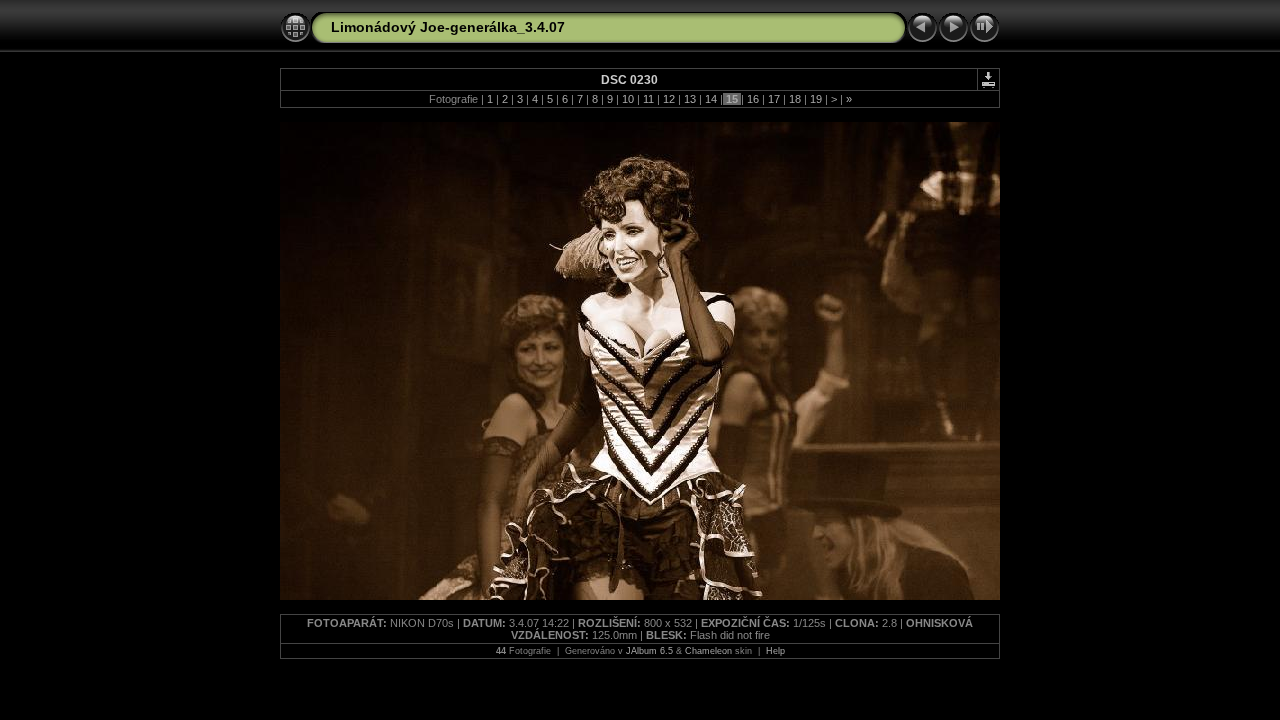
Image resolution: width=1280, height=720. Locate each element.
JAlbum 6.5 (649, 651)
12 (669, 99)
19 (816, 99)
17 (774, 99)
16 (753, 99)
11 (648, 99)
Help (775, 651)
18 (795, 99)
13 (690, 99)
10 (628, 99)
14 (711, 99)
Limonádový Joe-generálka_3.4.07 (448, 27)
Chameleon (708, 651)
